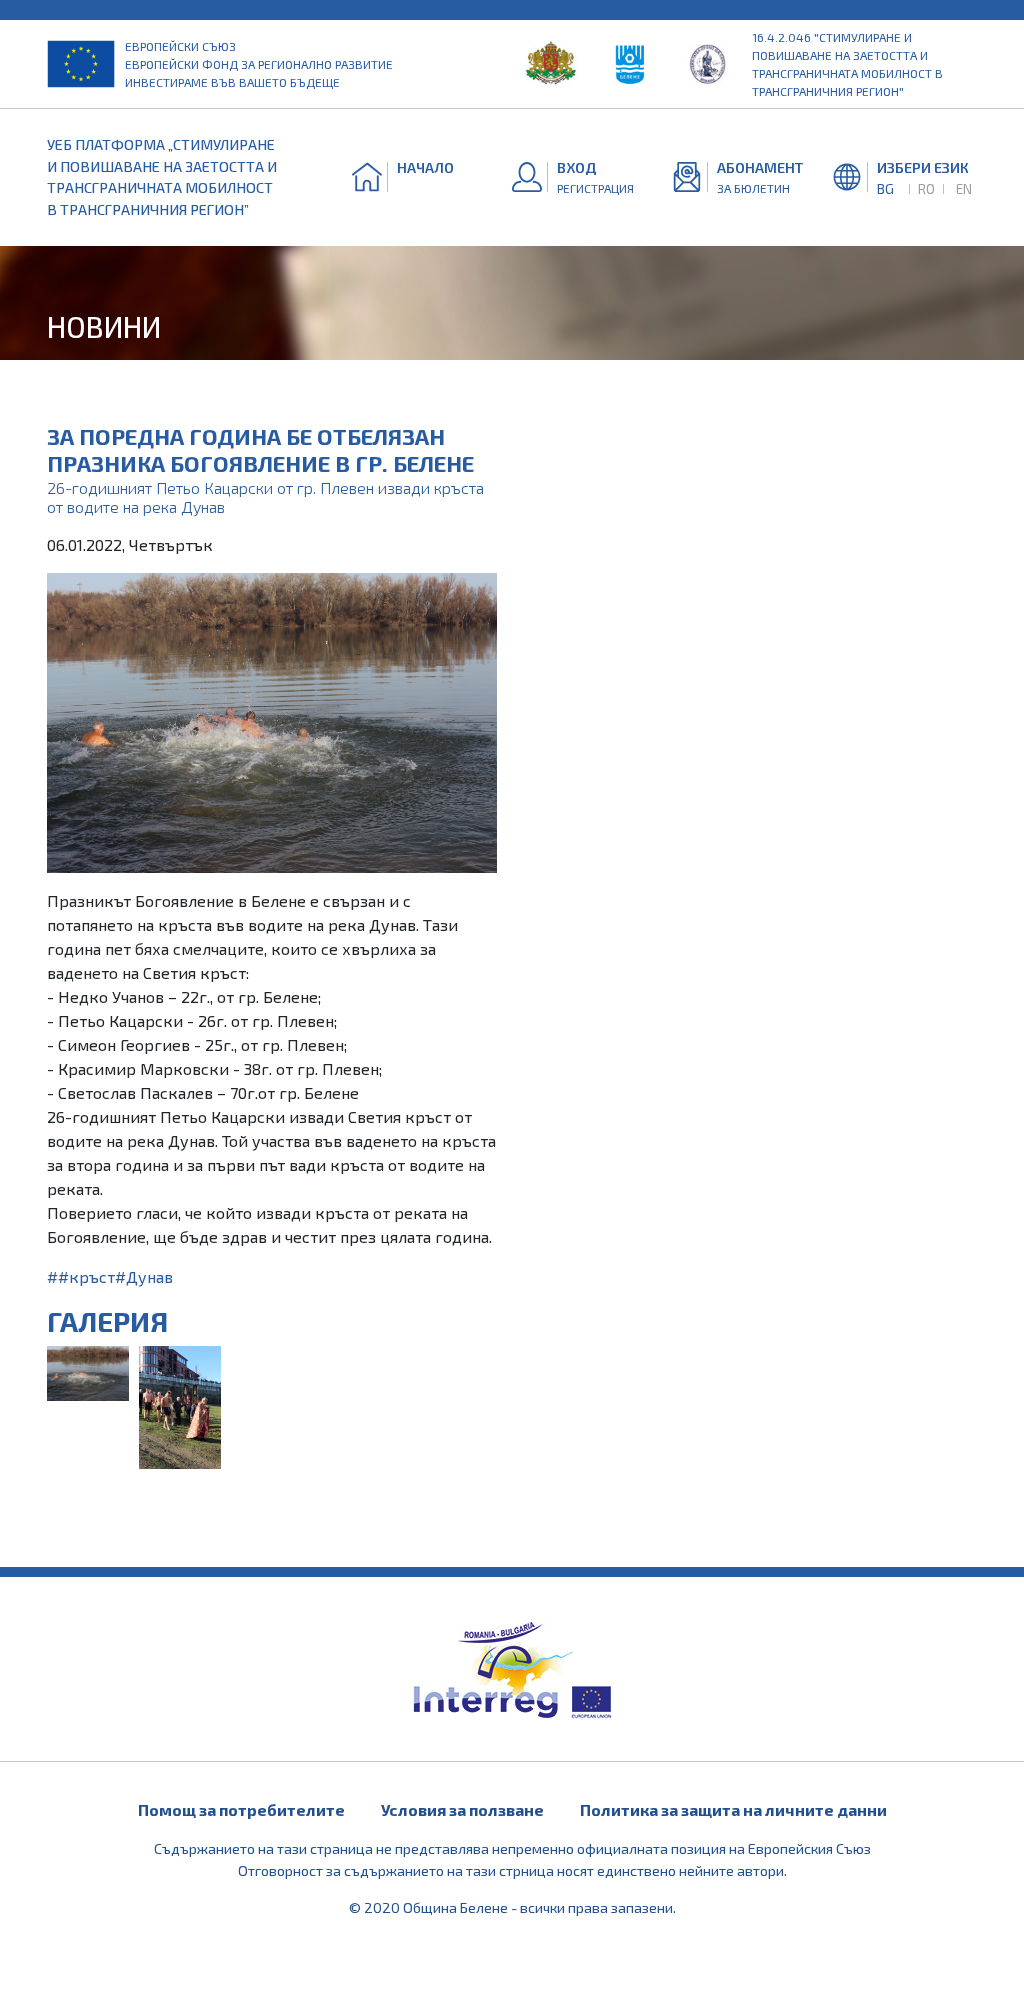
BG (885, 188)
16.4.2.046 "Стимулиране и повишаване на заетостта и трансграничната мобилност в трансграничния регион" (847, 64)
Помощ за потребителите (241, 1809)
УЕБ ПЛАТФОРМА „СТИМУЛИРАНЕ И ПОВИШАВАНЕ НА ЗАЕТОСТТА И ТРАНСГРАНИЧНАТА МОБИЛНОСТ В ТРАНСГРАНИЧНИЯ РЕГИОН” (162, 177)
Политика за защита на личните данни (733, 1809)
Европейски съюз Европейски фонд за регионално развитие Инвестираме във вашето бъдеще (259, 64)
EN (964, 188)
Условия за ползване (462, 1809)
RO (926, 188)
